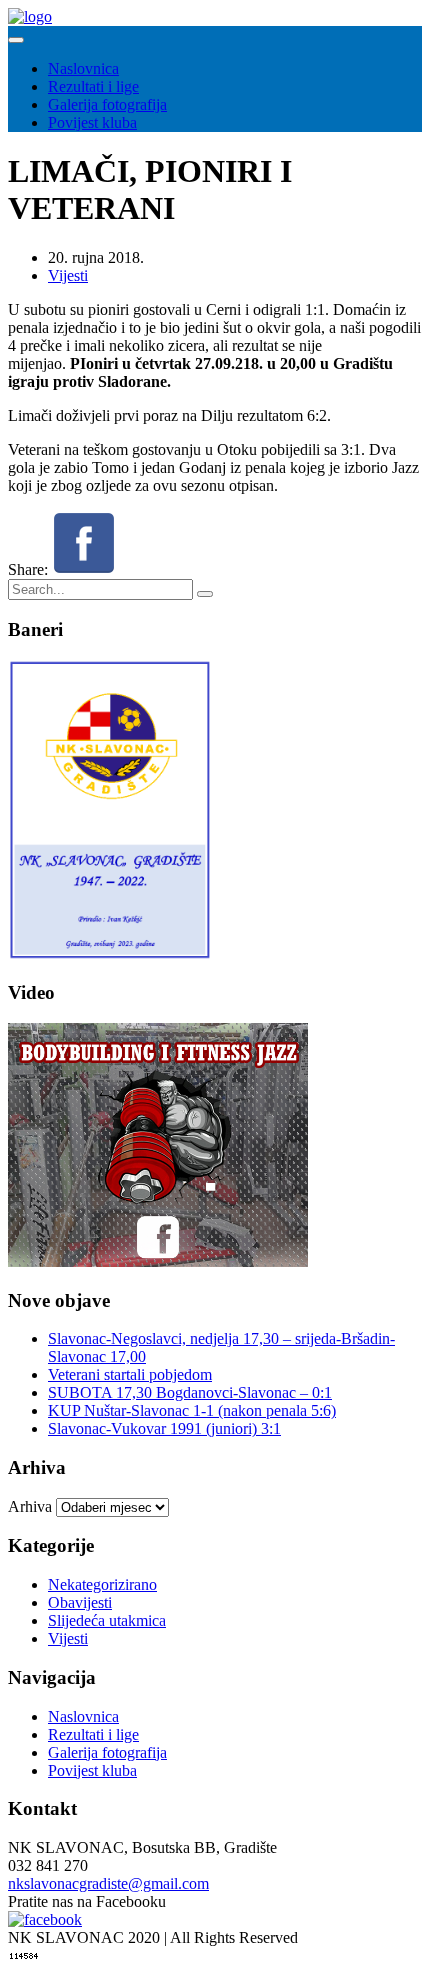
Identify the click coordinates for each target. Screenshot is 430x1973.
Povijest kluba (92, 122)
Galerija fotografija (107, 104)
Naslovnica (83, 68)
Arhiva (30, 1506)
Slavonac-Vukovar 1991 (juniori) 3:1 (164, 1428)
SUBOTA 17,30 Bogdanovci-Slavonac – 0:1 (190, 1392)
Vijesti (68, 275)
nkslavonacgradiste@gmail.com (108, 1883)
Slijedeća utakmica (107, 1620)
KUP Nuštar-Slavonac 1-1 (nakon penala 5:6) (192, 1410)
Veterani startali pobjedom (130, 1374)
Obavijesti (80, 1602)
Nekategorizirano (102, 1584)
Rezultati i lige (93, 86)
